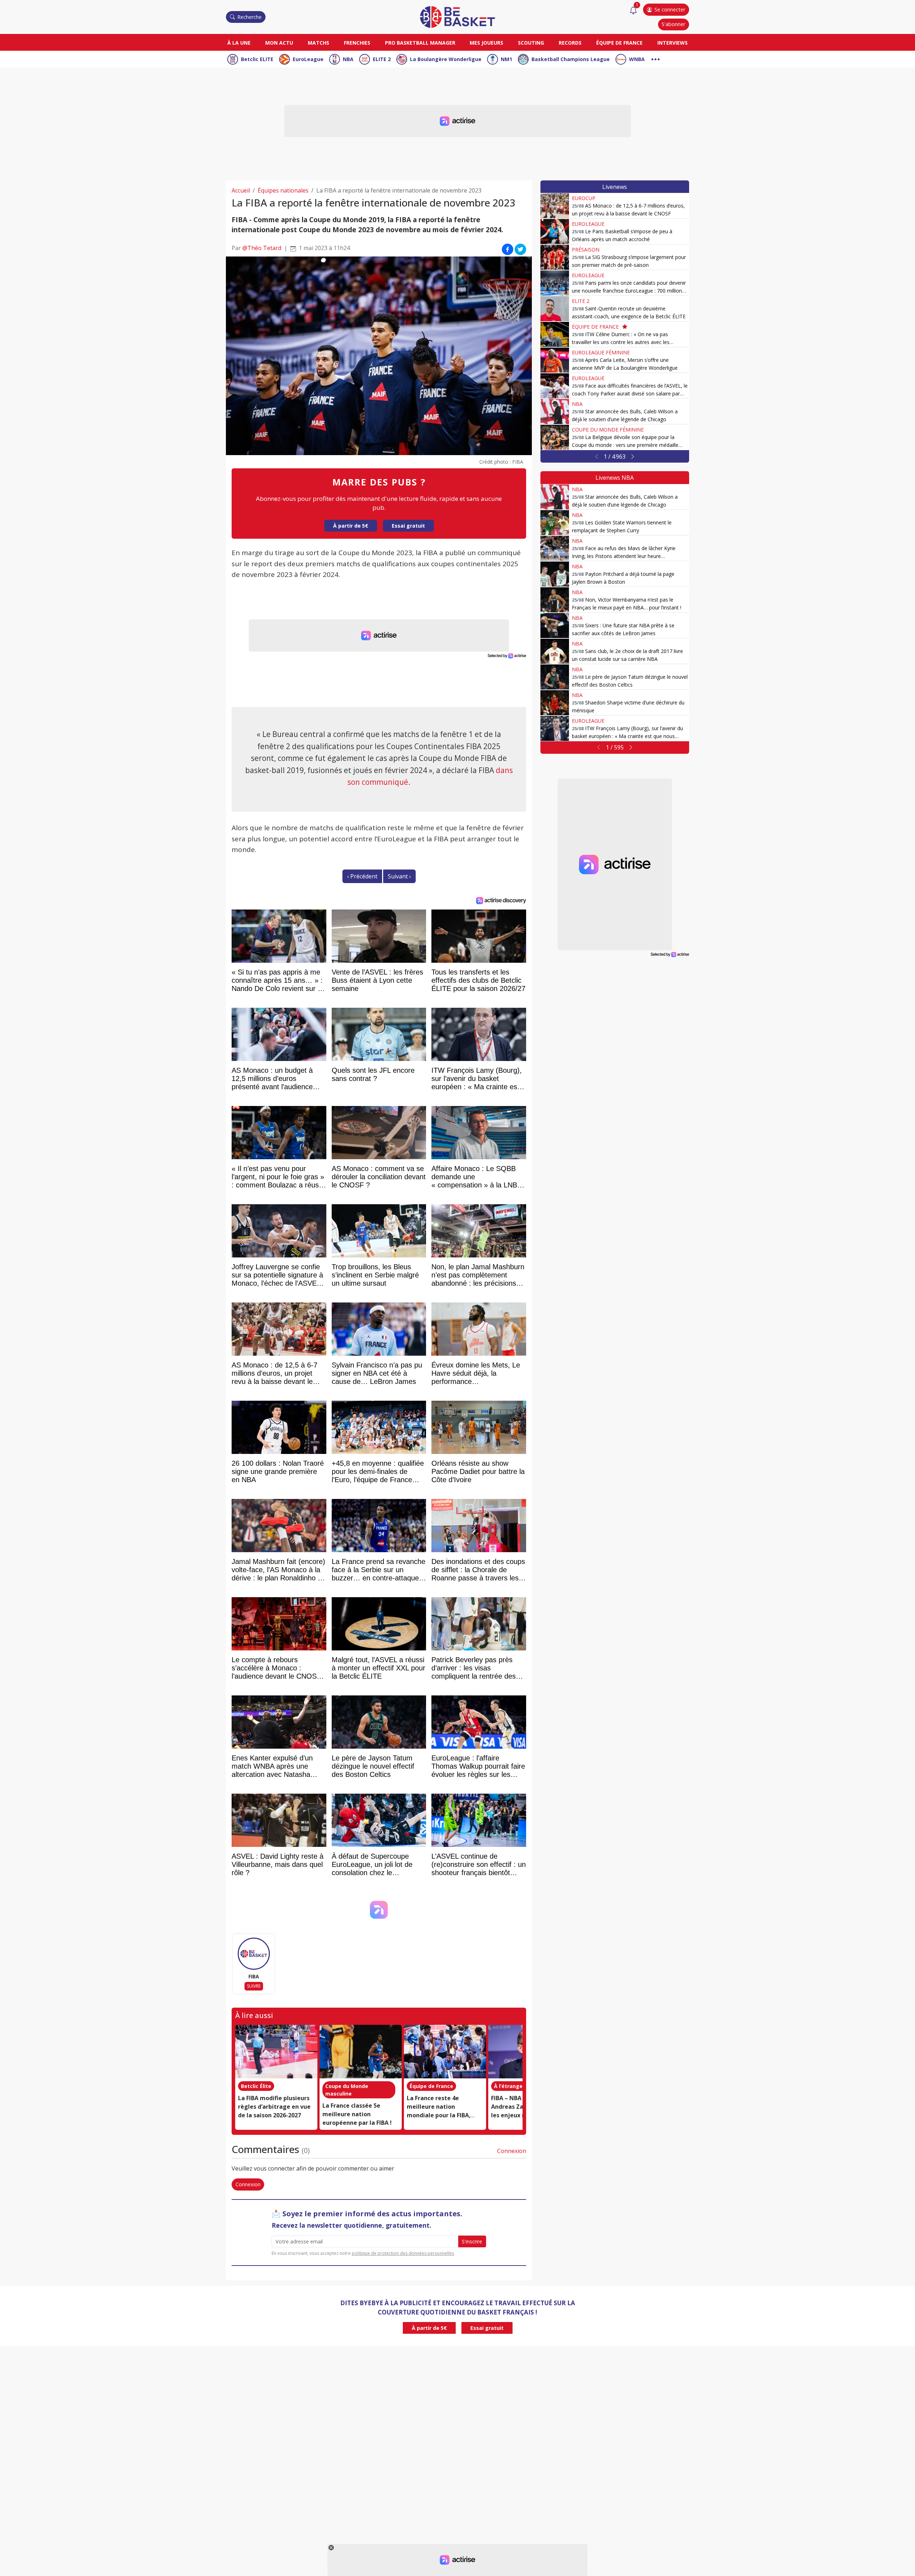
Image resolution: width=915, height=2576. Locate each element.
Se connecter (670, 9)
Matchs (318, 43)
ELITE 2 (382, 59)
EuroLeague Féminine (601, 352)
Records (570, 43)
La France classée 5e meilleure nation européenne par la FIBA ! (357, 2114)
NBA (348, 59)
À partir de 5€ (351, 526)
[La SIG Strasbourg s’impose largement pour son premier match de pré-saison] (555, 257)
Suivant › (399, 876)
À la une (239, 43)
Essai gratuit (408, 526)
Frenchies (357, 43)
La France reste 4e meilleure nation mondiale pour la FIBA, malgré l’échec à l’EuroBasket (439, 2115)
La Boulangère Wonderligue (446, 59)
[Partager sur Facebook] (508, 249)
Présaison (586, 250)
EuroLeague (308, 59)
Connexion (512, 2151)
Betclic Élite (256, 2086)
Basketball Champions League (571, 59)
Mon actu (279, 43)
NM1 (506, 59)
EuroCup (584, 198)
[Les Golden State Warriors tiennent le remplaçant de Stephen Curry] (555, 523)
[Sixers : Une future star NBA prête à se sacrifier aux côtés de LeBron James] (555, 626)
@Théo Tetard (262, 248)
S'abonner (673, 24)
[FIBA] (254, 1954)
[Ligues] (656, 58)
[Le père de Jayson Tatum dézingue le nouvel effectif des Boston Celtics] (555, 677)
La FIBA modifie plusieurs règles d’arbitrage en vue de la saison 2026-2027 (274, 2107)
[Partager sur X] (520, 249)
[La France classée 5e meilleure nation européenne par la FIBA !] (361, 2052)
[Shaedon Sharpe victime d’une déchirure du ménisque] (555, 703)
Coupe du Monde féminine (608, 430)
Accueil (241, 190)
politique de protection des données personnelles (403, 2253)
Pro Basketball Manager (420, 43)
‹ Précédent (362, 876)
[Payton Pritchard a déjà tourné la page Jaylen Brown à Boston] (555, 574)
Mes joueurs (486, 43)
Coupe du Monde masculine (347, 2090)
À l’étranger (509, 2086)
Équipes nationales (283, 190)
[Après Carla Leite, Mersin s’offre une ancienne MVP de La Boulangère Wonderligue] (555, 360)
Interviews (672, 43)
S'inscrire (472, 2241)
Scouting (531, 43)
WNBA (637, 59)
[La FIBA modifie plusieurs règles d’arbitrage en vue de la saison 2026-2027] (276, 2052)
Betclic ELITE (257, 59)
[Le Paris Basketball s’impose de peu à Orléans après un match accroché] (555, 231)
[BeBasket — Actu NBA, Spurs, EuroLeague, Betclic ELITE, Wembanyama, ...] (457, 16)
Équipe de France (619, 43)
